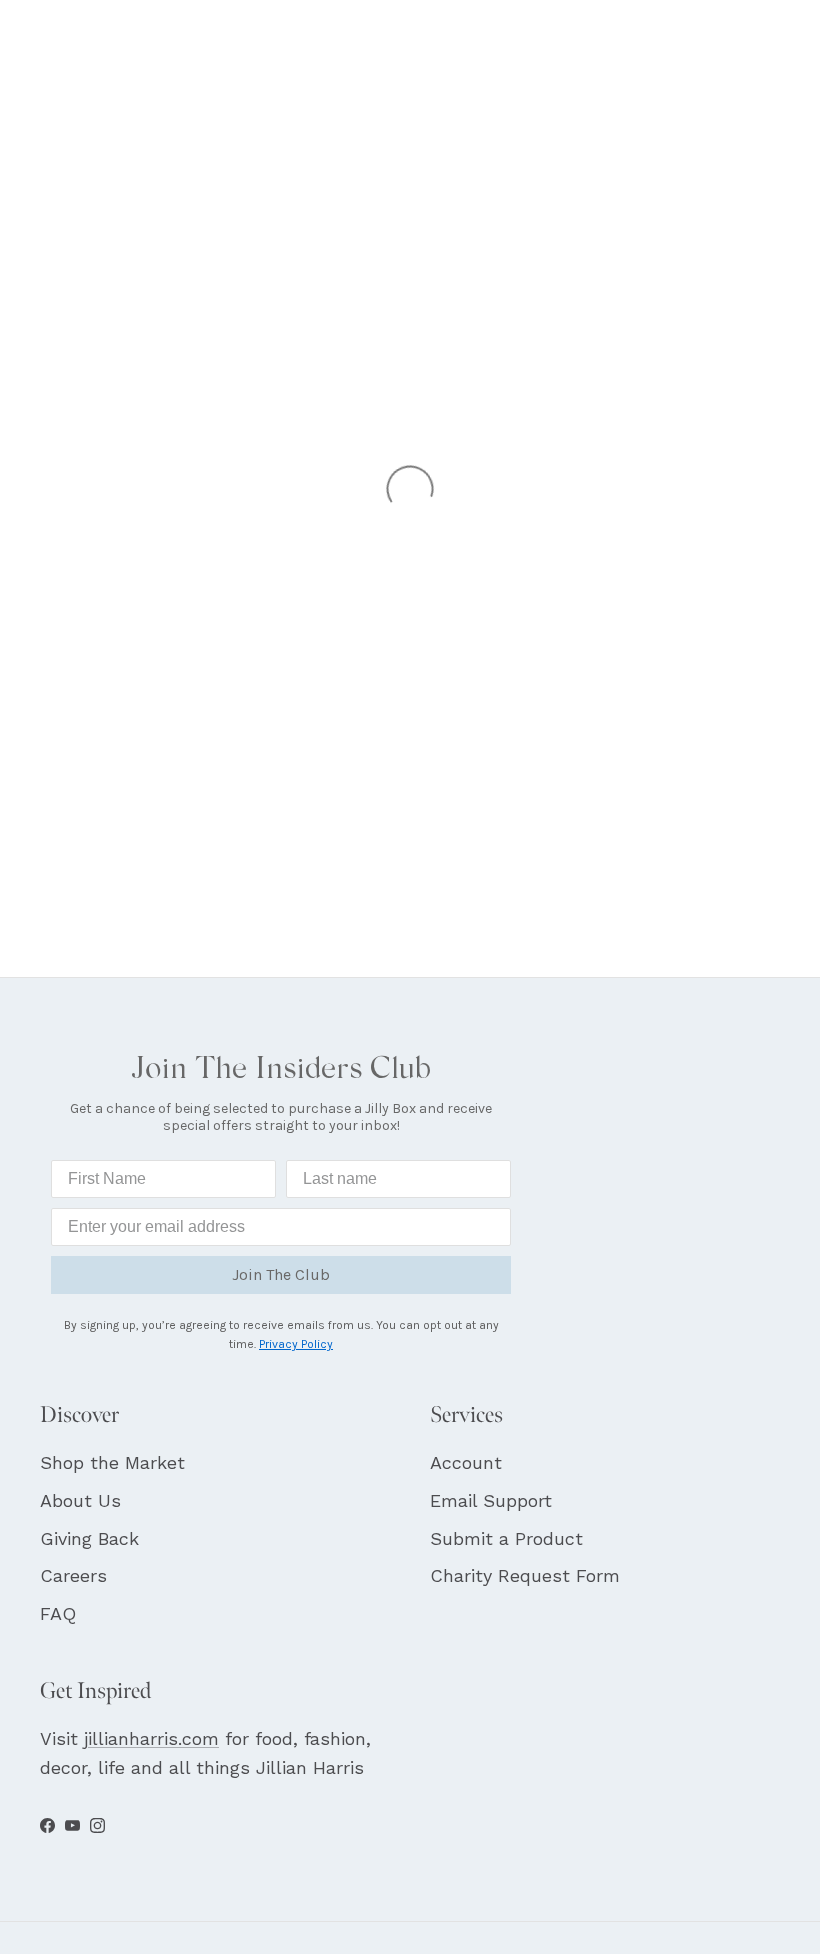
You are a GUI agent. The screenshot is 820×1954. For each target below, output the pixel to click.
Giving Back (89, 1538)
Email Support (491, 1500)
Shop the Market (112, 1462)
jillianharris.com (151, 1738)
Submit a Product (506, 1538)
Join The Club (281, 1274)
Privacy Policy (296, 1344)
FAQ (58, 1613)
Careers (73, 1575)
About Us (80, 1500)
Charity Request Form (525, 1575)
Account (466, 1462)
